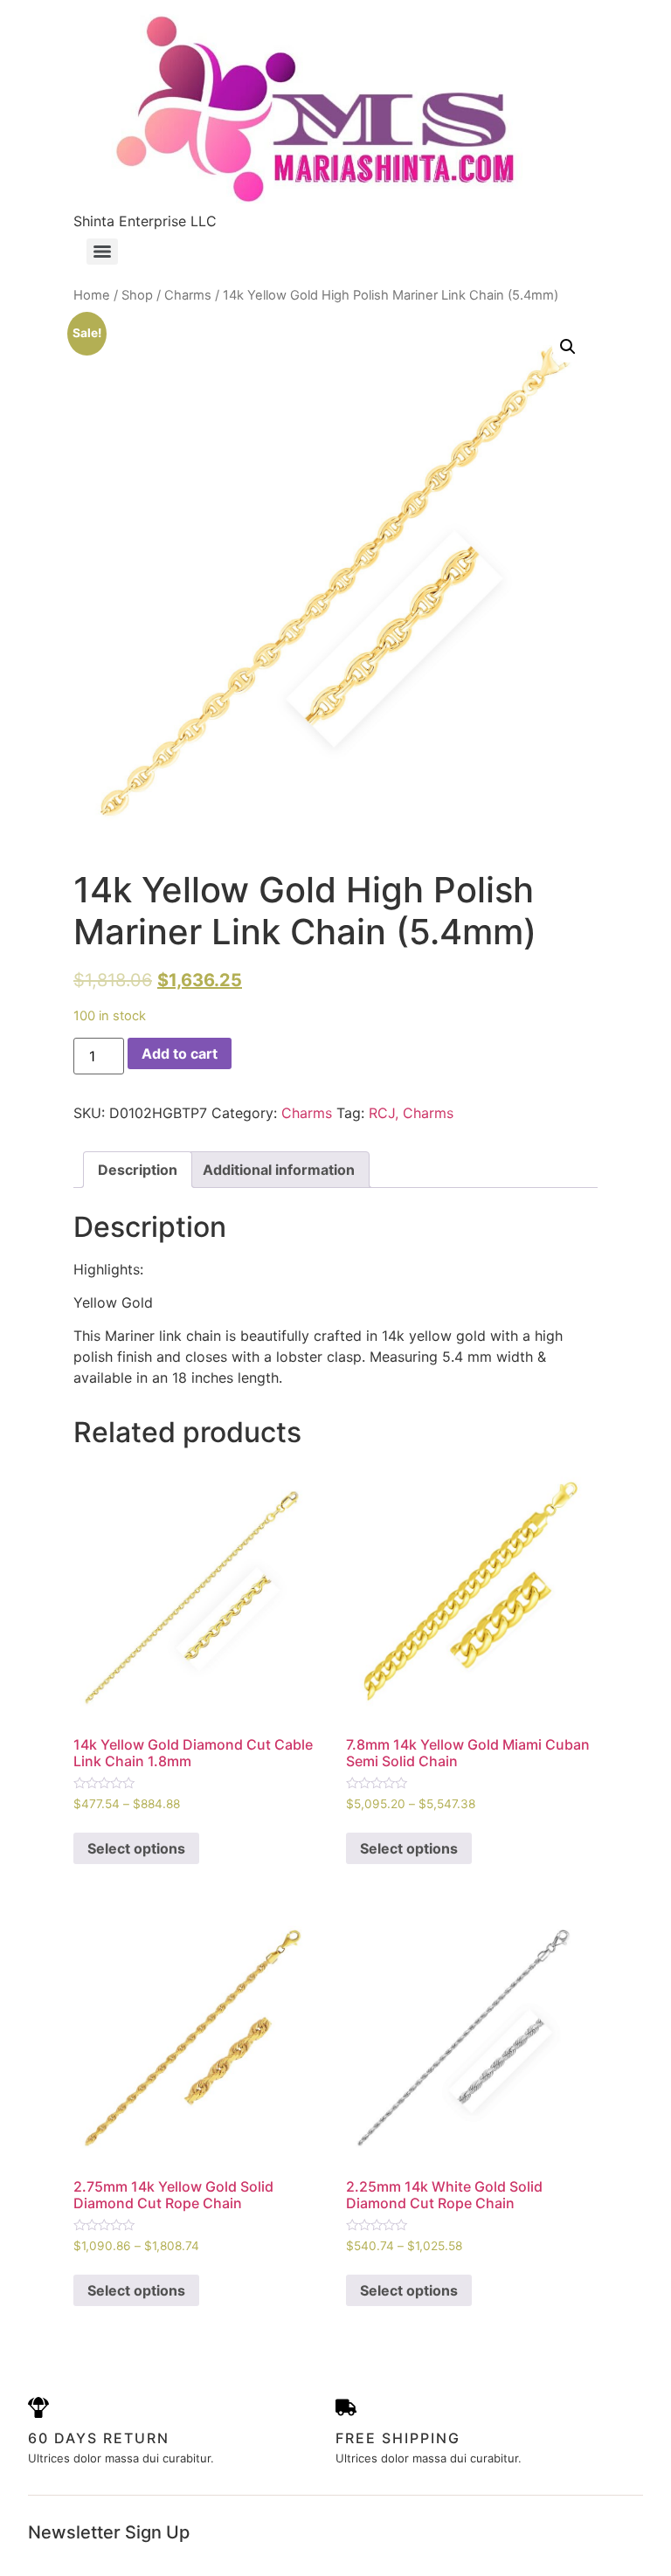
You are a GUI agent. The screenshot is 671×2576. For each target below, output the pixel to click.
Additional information (279, 1170)
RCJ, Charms (411, 1113)
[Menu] (102, 252)
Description (138, 1170)
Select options (136, 1848)
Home (92, 295)
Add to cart (180, 1053)
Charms (188, 295)
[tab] (138, 1170)
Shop (137, 295)
